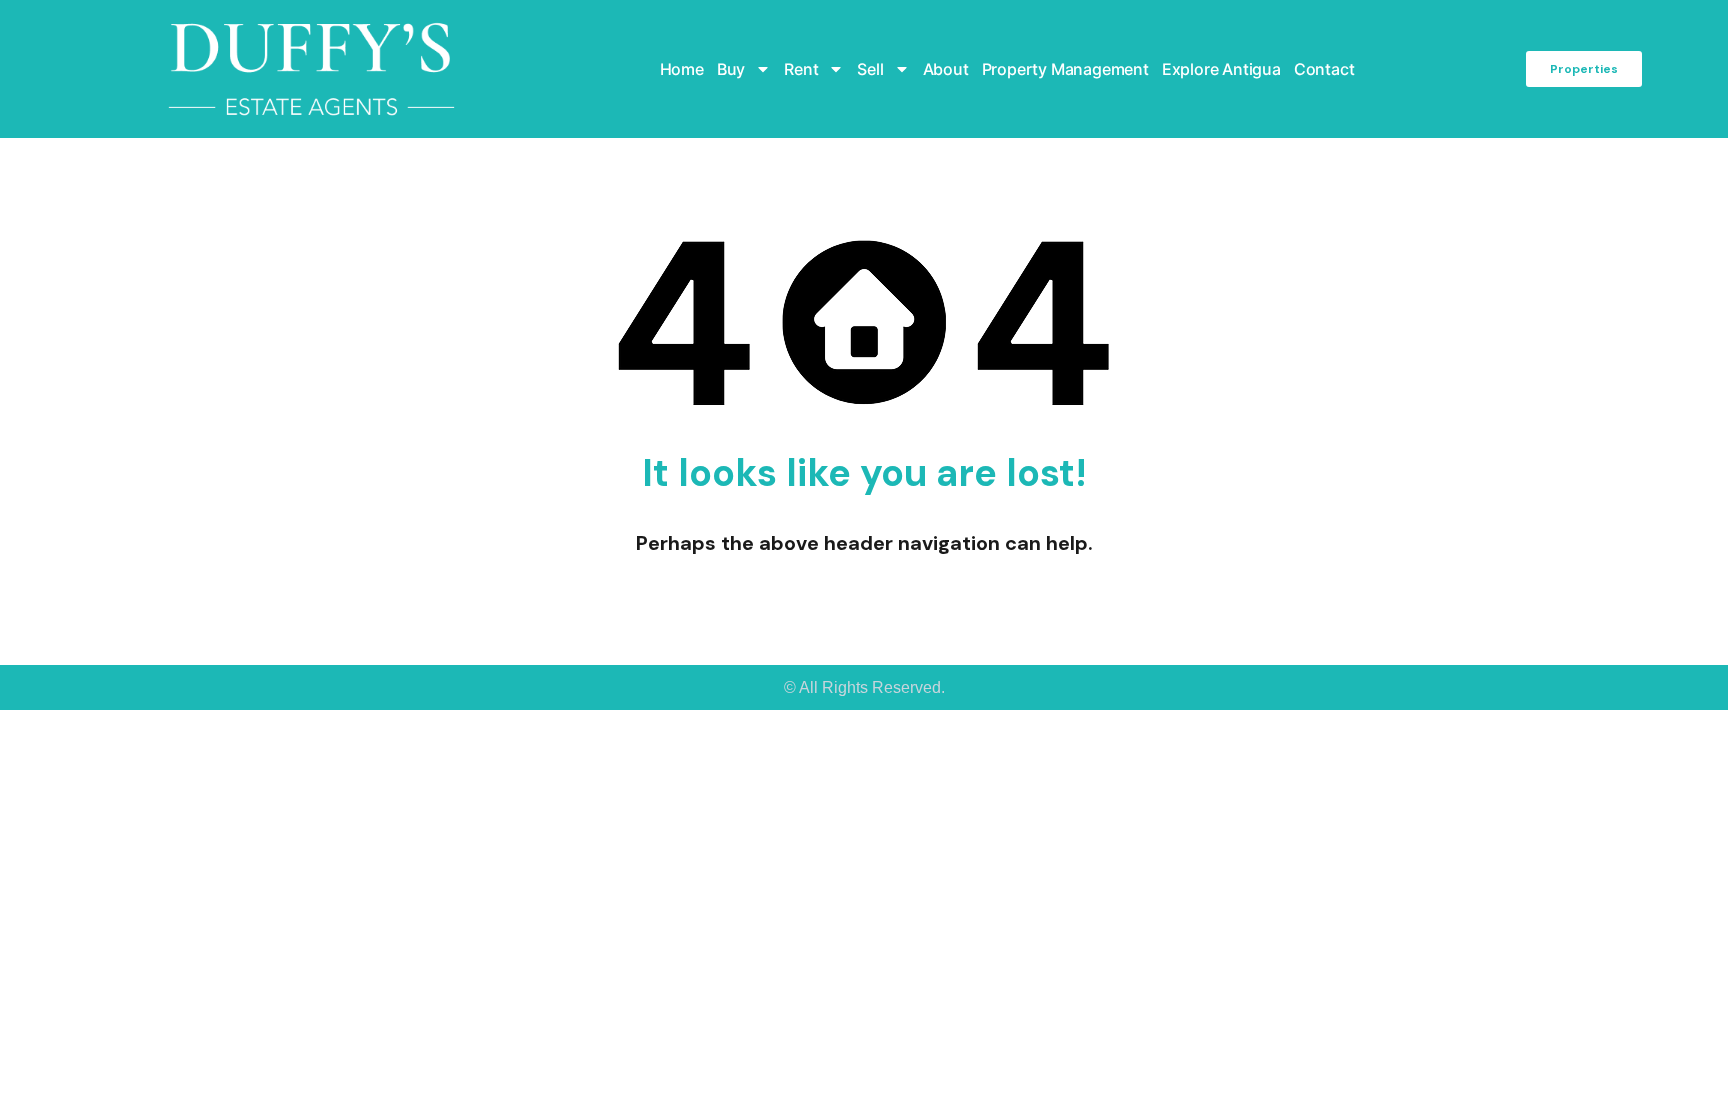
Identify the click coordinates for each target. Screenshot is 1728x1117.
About (946, 69)
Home (682, 69)
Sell (870, 69)
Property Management (1065, 69)
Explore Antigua (1221, 69)
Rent (801, 69)
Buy (731, 69)
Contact (1324, 69)
